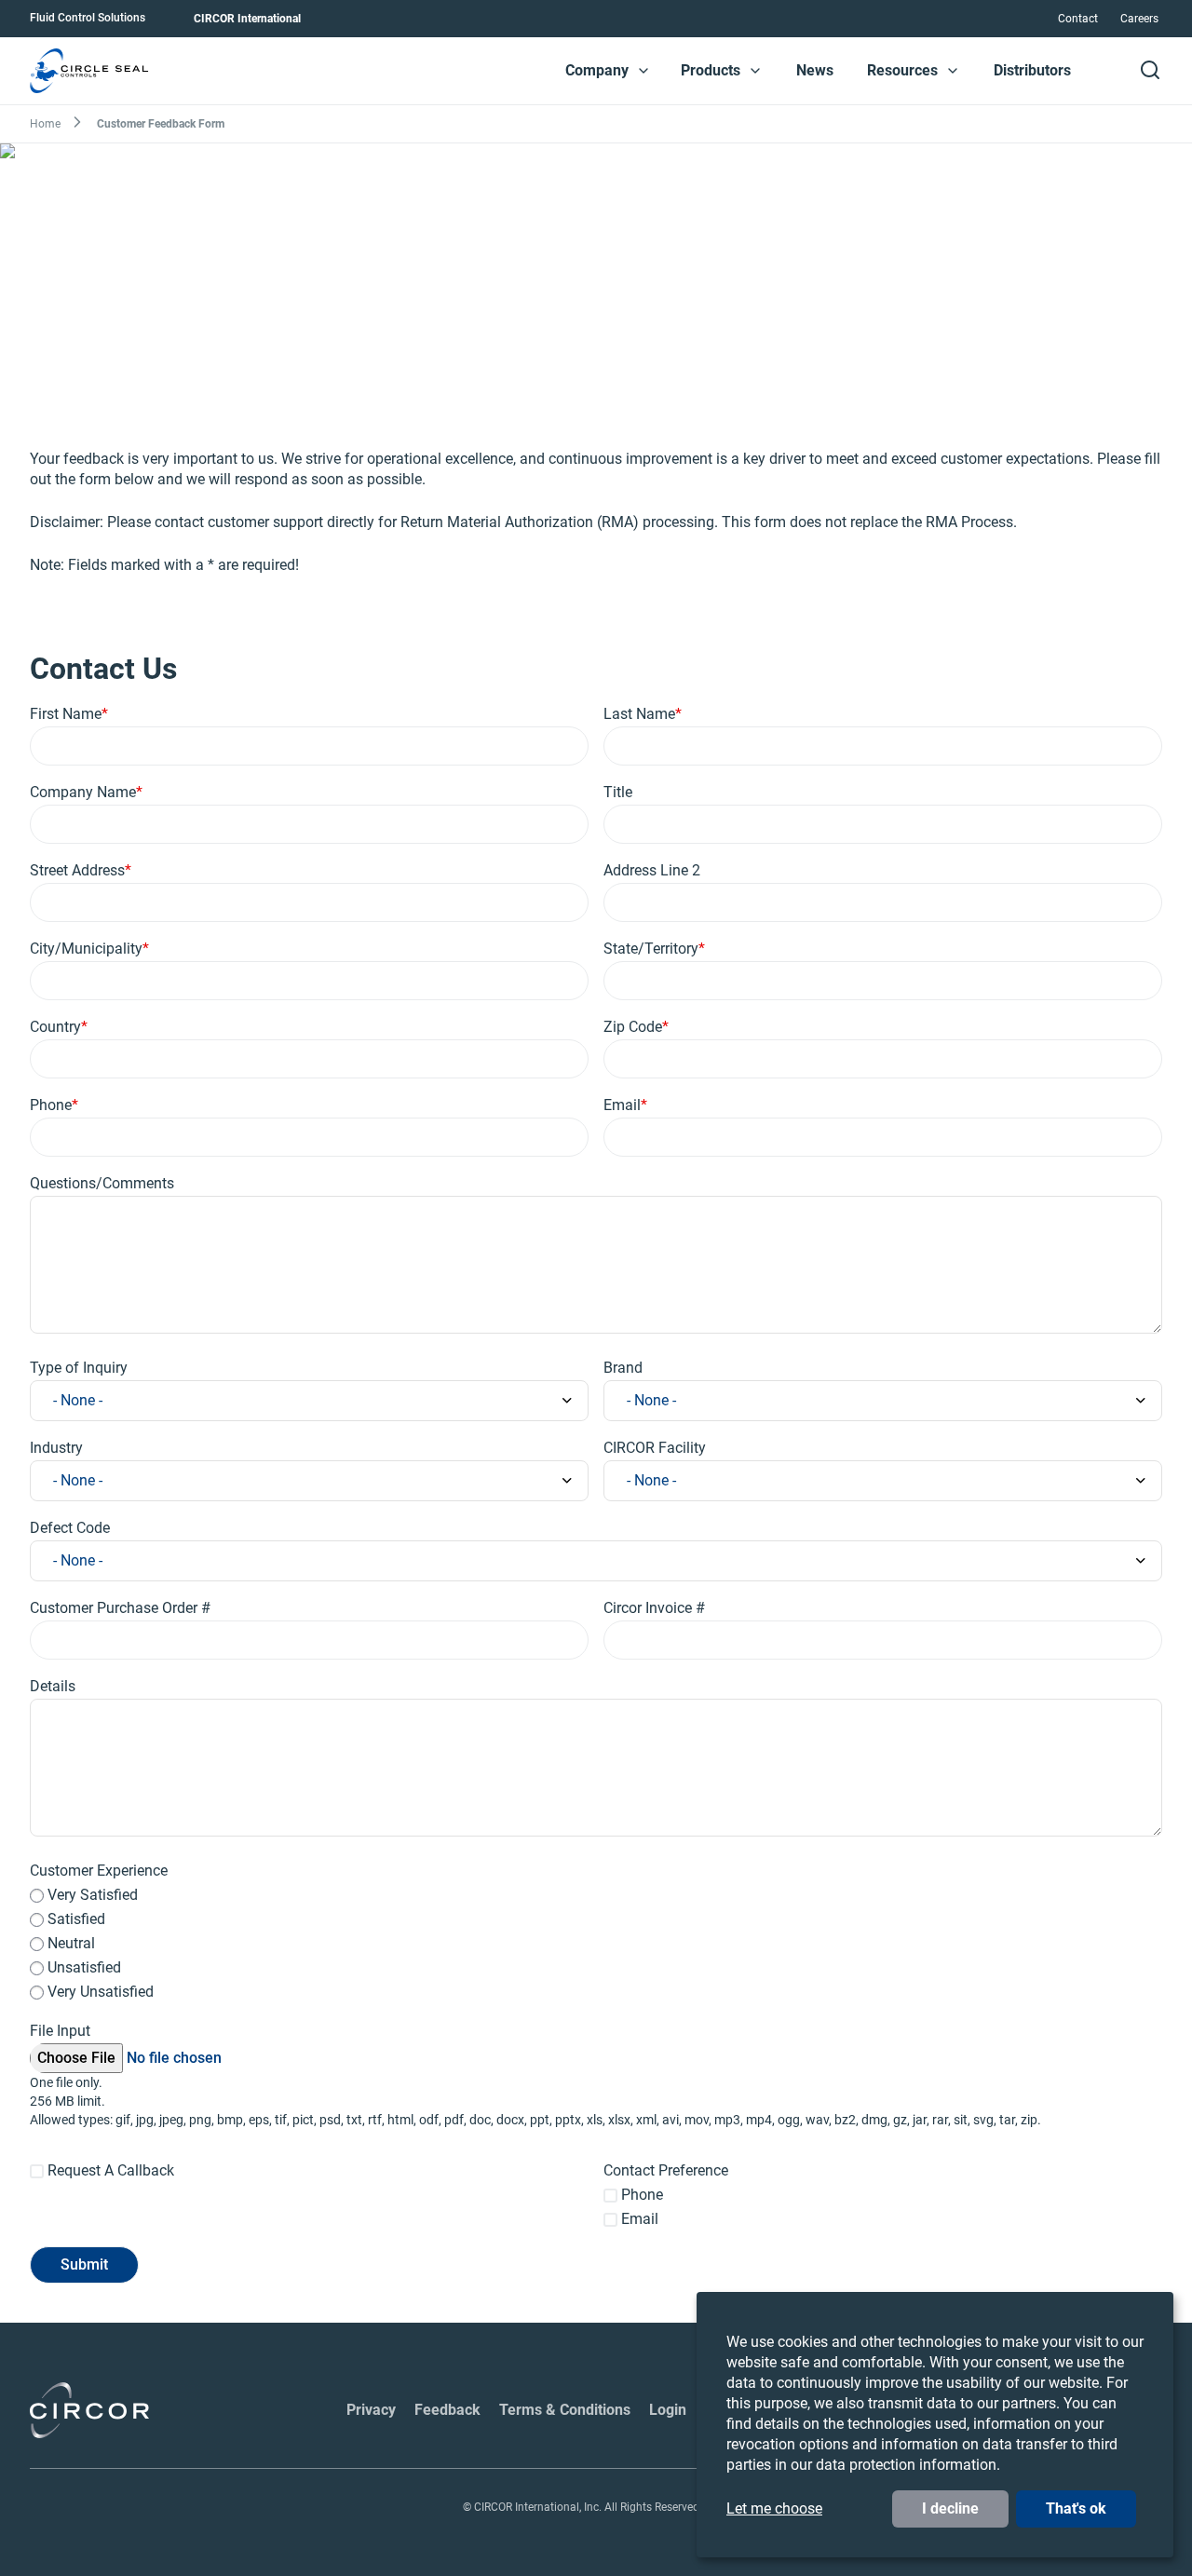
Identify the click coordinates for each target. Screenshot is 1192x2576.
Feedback (447, 2410)
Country (55, 1027)
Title (618, 792)
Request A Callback (111, 2170)
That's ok (1076, 2508)
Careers (1139, 19)
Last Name (639, 714)
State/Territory (651, 949)
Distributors (1032, 70)
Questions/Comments (102, 1183)
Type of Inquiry (79, 1368)
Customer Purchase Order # (120, 1608)
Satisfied (76, 1919)
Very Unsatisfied (101, 1992)
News (815, 70)
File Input (60, 2031)
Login (668, 2410)
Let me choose (774, 2508)
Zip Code (633, 1027)
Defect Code (70, 1528)
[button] (643, 71)
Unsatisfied (84, 1967)
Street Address (77, 870)
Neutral (71, 1943)
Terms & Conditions (565, 2410)
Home (45, 124)
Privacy (371, 2410)
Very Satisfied (93, 1895)
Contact (1078, 19)
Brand (623, 1368)
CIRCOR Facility (655, 1448)
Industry (56, 1448)
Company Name (83, 792)
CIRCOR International (247, 19)
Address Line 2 (652, 870)
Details (53, 1686)
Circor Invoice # (654, 1608)
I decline (950, 2508)
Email (622, 1105)
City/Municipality (86, 949)
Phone (51, 1105)
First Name (66, 714)
